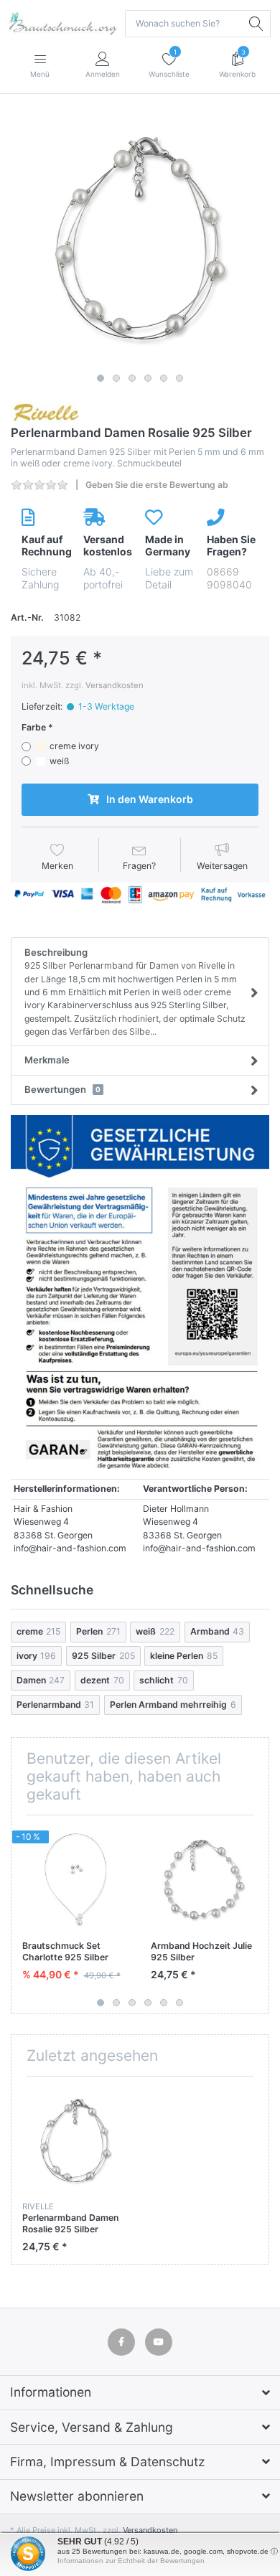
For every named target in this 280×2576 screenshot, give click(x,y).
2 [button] (116, 378)
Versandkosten (115, 685)
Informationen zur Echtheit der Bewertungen (131, 2561)
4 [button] (148, 378)
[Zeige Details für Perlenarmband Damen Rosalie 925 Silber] (75, 2140)
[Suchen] (257, 24)
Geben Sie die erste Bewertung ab (157, 485)
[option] (140, 238)
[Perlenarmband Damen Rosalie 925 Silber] (140, 238)
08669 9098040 (229, 578)
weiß (59, 761)
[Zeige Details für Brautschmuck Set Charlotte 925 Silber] (75, 1879)
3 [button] (132, 378)
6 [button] (179, 378)
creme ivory (74, 746)
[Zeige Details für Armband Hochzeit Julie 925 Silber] (204, 1879)
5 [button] (164, 378)
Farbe (34, 727)
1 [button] (101, 378)
